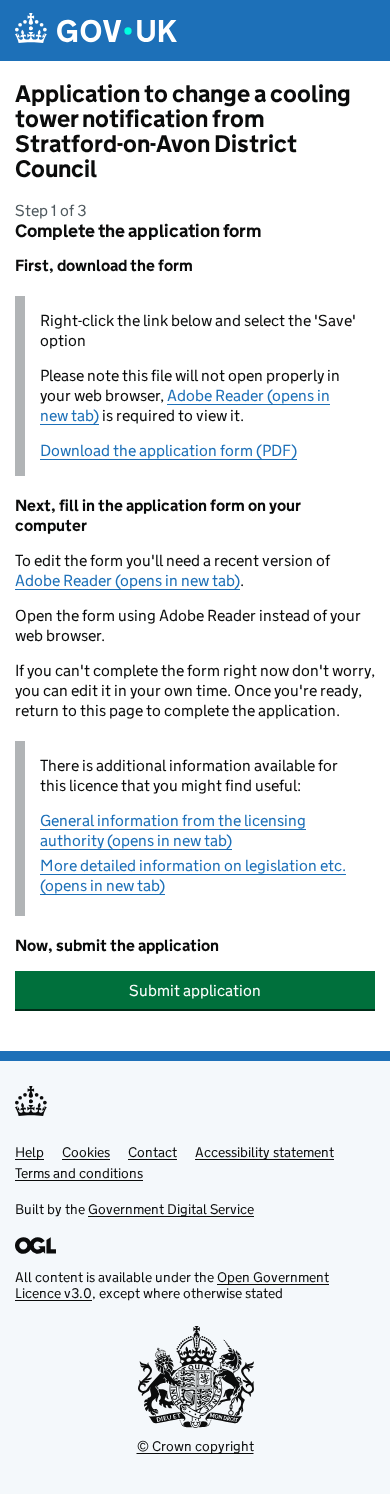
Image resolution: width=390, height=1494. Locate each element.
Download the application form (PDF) (168, 450)
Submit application (195, 990)
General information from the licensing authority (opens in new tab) (173, 830)
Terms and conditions (79, 1173)
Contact (152, 1152)
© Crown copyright (195, 1446)
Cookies (86, 1152)
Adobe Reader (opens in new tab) (127, 580)
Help (29, 1152)
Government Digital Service (171, 1209)
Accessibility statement (264, 1152)
